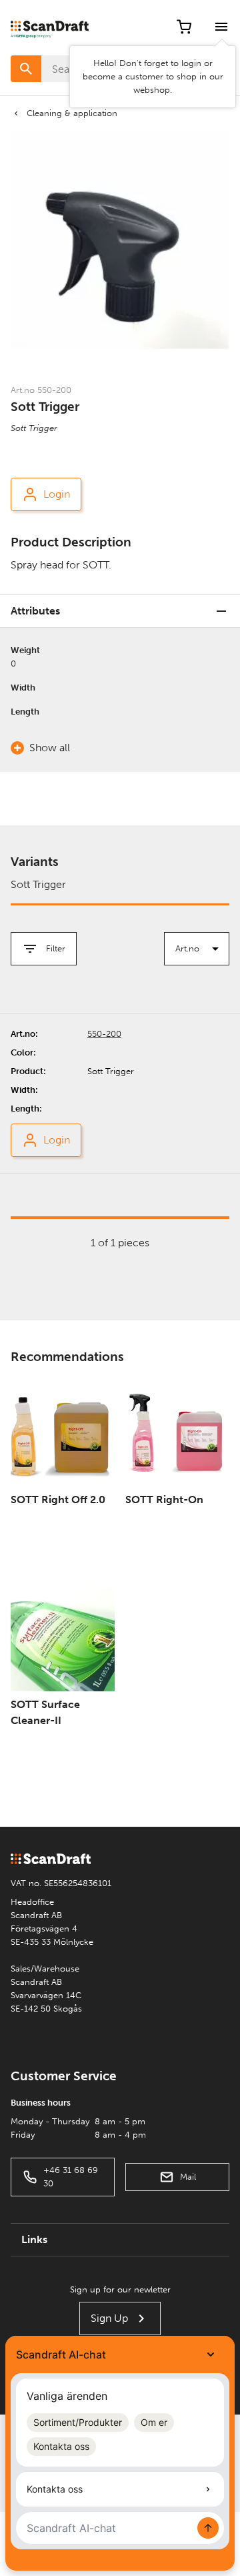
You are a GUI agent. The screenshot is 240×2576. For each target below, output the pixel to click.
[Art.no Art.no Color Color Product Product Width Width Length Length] (197, 949)
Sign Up (109, 2318)
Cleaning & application (72, 113)
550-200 (104, 1034)
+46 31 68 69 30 (71, 2177)
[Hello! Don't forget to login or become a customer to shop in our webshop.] (221, 27)
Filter (56, 948)
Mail (188, 2177)
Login (57, 494)
